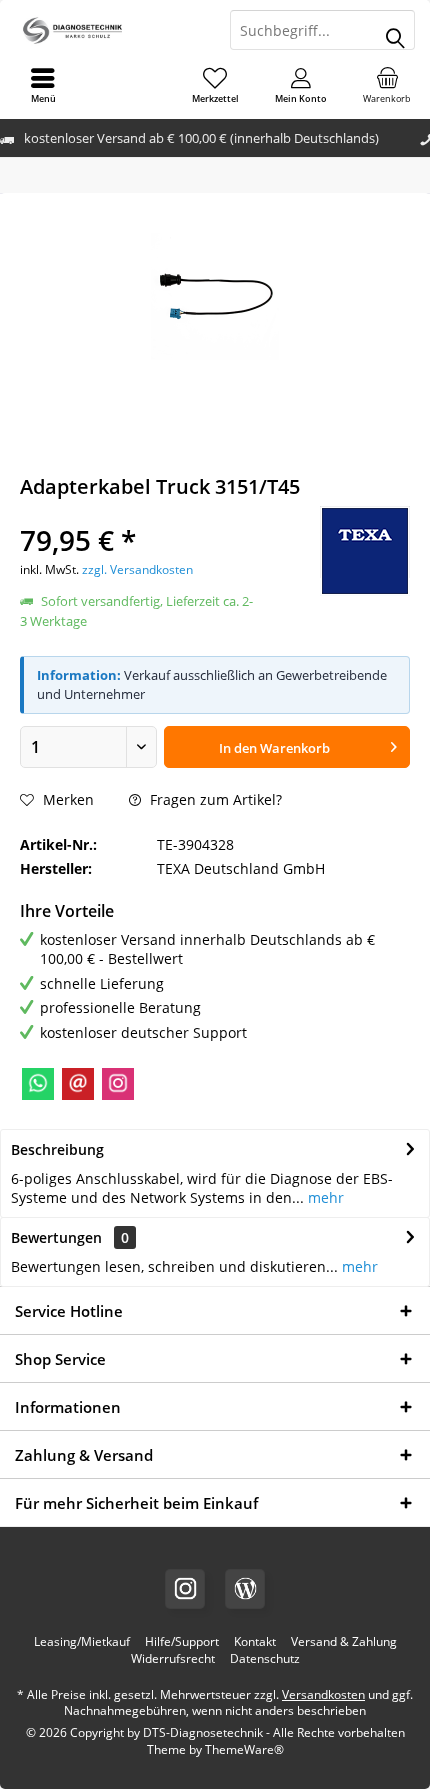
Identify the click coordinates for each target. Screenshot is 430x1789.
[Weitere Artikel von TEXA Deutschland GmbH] (365, 551)
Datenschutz (265, 1659)
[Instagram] (118, 1084)
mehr (324, 1197)
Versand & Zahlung (344, 1642)
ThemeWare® (244, 1749)
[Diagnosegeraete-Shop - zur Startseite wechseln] (107, 30)
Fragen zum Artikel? (214, 799)
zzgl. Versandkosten (137, 569)
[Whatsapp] (38, 1084)
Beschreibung (57, 1149)
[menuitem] (387, 85)
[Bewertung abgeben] (137, 513)
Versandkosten (323, 1694)
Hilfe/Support (182, 1642)
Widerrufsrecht (173, 1659)
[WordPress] (245, 1589)
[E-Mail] (78, 1084)
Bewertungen (56, 1237)
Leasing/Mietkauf (82, 1642)
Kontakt (255, 1642)
